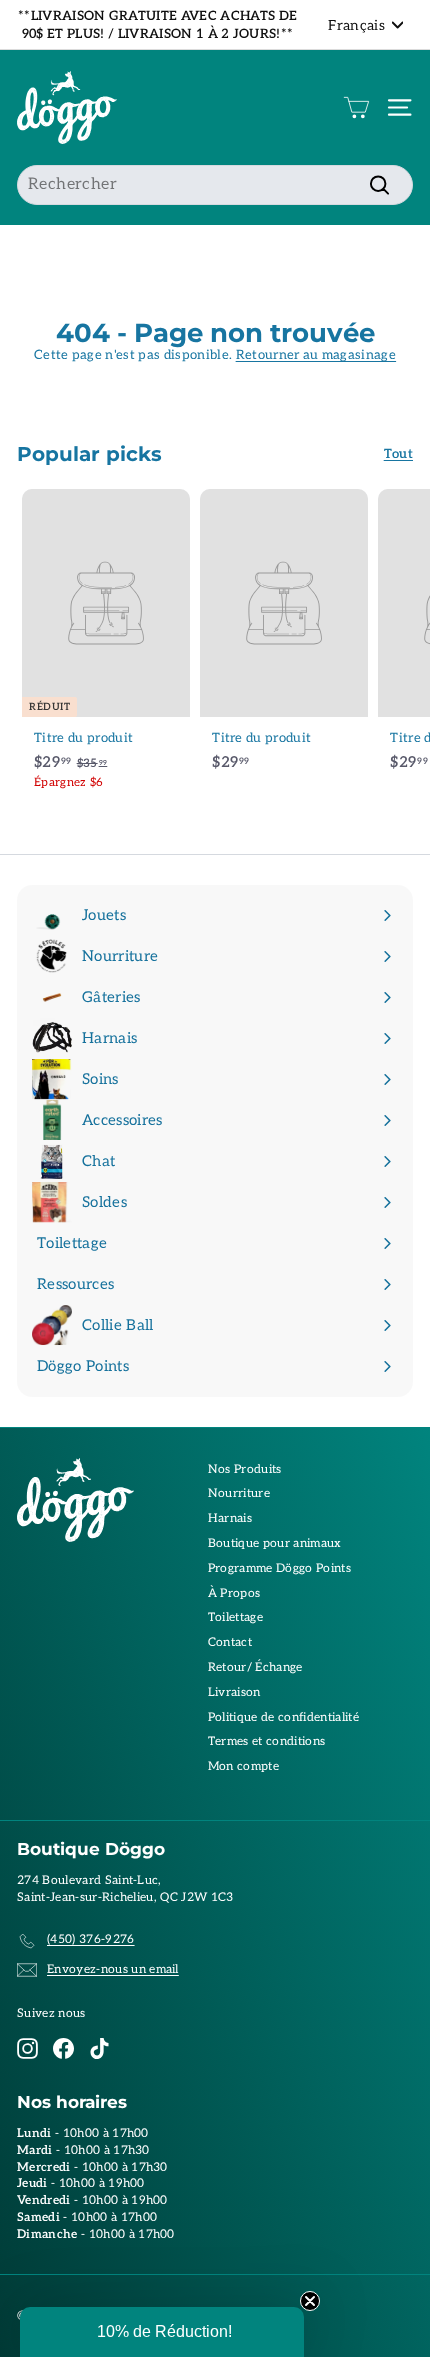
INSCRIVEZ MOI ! (323, 1198)
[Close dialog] (417, 1062)
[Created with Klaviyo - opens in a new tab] (215, 1299)
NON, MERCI (322, 1232)
